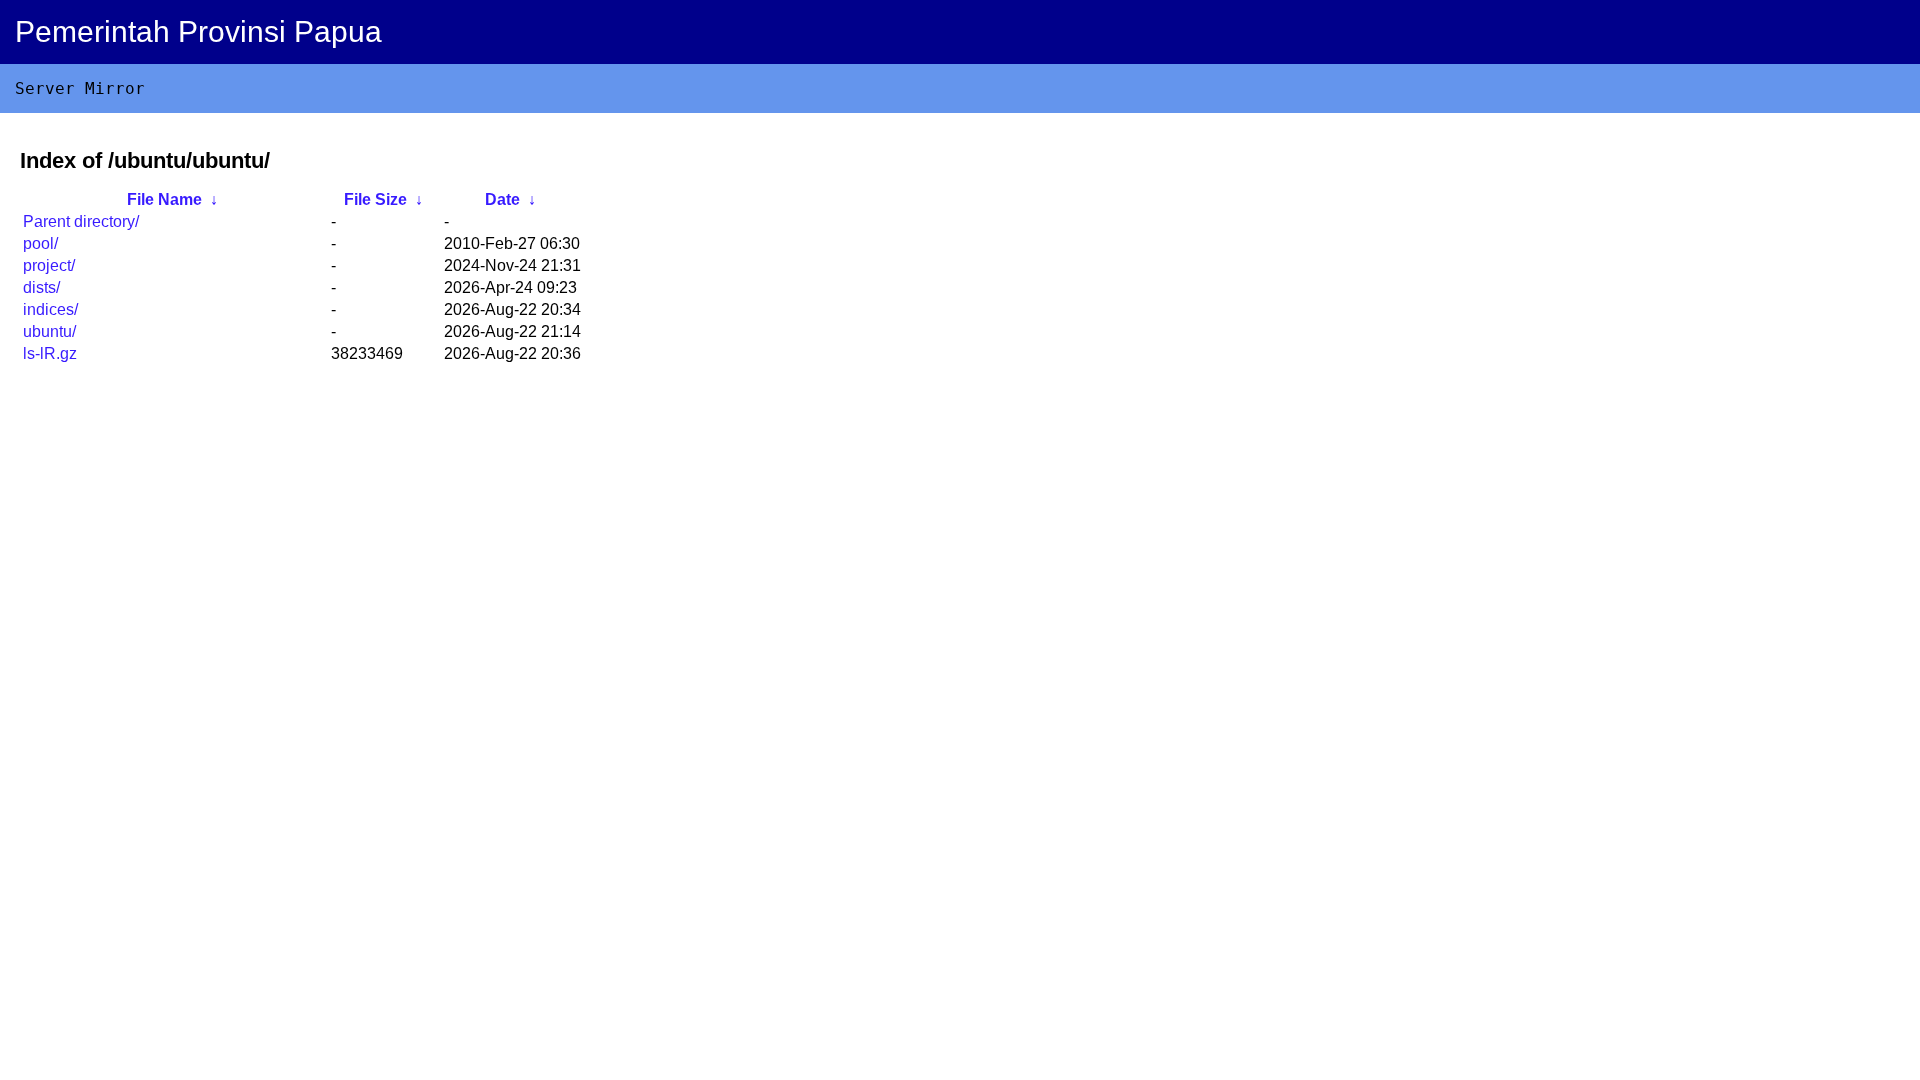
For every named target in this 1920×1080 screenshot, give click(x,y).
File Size (375, 199)
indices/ (50, 309)
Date (502, 199)
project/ (49, 265)
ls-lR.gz (50, 353)
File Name (164, 199)
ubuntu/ (49, 331)
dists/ (41, 287)
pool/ (40, 243)
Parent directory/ (81, 221)
